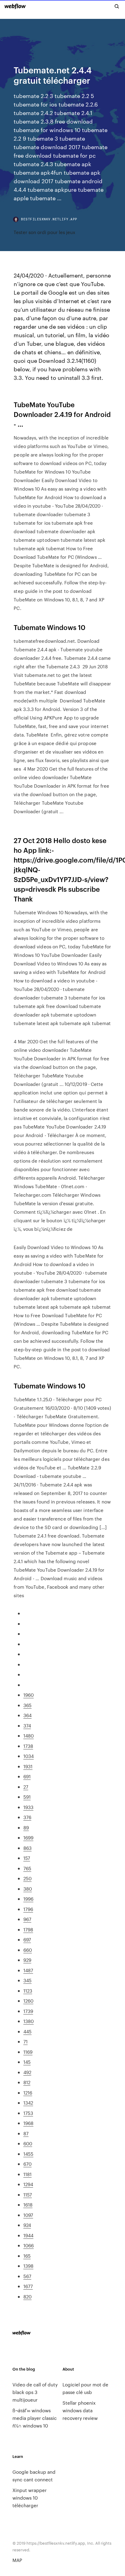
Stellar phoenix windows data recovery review (80, 2410)
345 (27, 1980)
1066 (29, 2245)
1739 (28, 2011)
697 (27, 1939)
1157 (28, 2194)
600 (28, 2143)
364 (27, 1715)
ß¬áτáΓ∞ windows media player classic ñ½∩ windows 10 (35, 2418)
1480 (29, 1736)
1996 (28, 1899)
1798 (28, 1929)
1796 (28, 1909)
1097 (28, 2215)
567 (27, 2276)
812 (27, 2082)
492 (27, 2072)
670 (27, 2164)
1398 (28, 2266)
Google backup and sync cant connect (34, 2476)
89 (26, 1827)
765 (27, 1868)
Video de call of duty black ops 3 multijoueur (35, 2392)
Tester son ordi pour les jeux (44, 232)
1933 (28, 1807)
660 (28, 1950)
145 (27, 2062)
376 (27, 1817)
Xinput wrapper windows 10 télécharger (30, 2498)
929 (27, 1960)
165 (27, 2256)
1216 (28, 2093)
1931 (28, 1766)
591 (27, 1797)
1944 (28, 2235)
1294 (28, 2184)
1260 (28, 2001)
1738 (28, 1746)
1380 (29, 2021)
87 (26, 2133)
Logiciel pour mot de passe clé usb (85, 2388)
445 (27, 2031)
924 (27, 2225)
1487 (28, 1970)
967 (27, 1919)
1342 (28, 2103)
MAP (17, 2560)
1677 (28, 2286)
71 (25, 2041)
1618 (28, 2205)
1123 (28, 1991)
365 (27, 1705)
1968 (28, 2123)
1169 (28, 2052)
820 (27, 2296)
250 (27, 1878)
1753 (28, 2113)
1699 (28, 1838)
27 (26, 1787)
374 (27, 1725)
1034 (29, 1756)
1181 (27, 2174)
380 (28, 1889)
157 (27, 1858)
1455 (28, 2154)
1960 (29, 1695)
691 (27, 1776)
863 (27, 1848)
